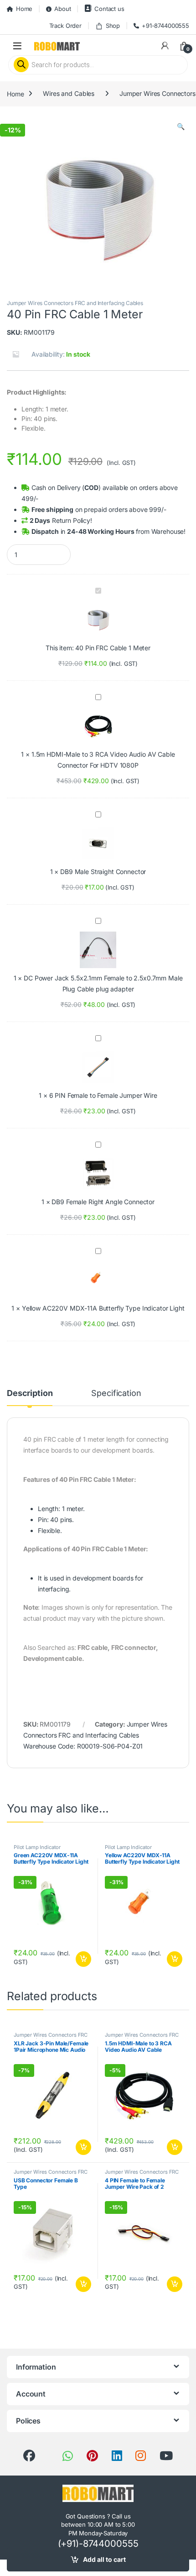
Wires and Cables (69, 93)
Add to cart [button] (83, 1959)
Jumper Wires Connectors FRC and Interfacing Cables (75, 303)
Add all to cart (104, 2559)
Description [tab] (30, 1393)
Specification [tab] (116, 1393)
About (62, 9)
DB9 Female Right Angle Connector (103, 1202)
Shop (113, 26)
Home (24, 9)
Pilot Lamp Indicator (37, 1847)
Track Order (65, 26)
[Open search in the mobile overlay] (98, 65)
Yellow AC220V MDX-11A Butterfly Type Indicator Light (103, 1308)
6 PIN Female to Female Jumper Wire (103, 1095)
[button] (181, 126)
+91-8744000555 (165, 26)
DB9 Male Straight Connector (103, 872)
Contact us (109, 9)
